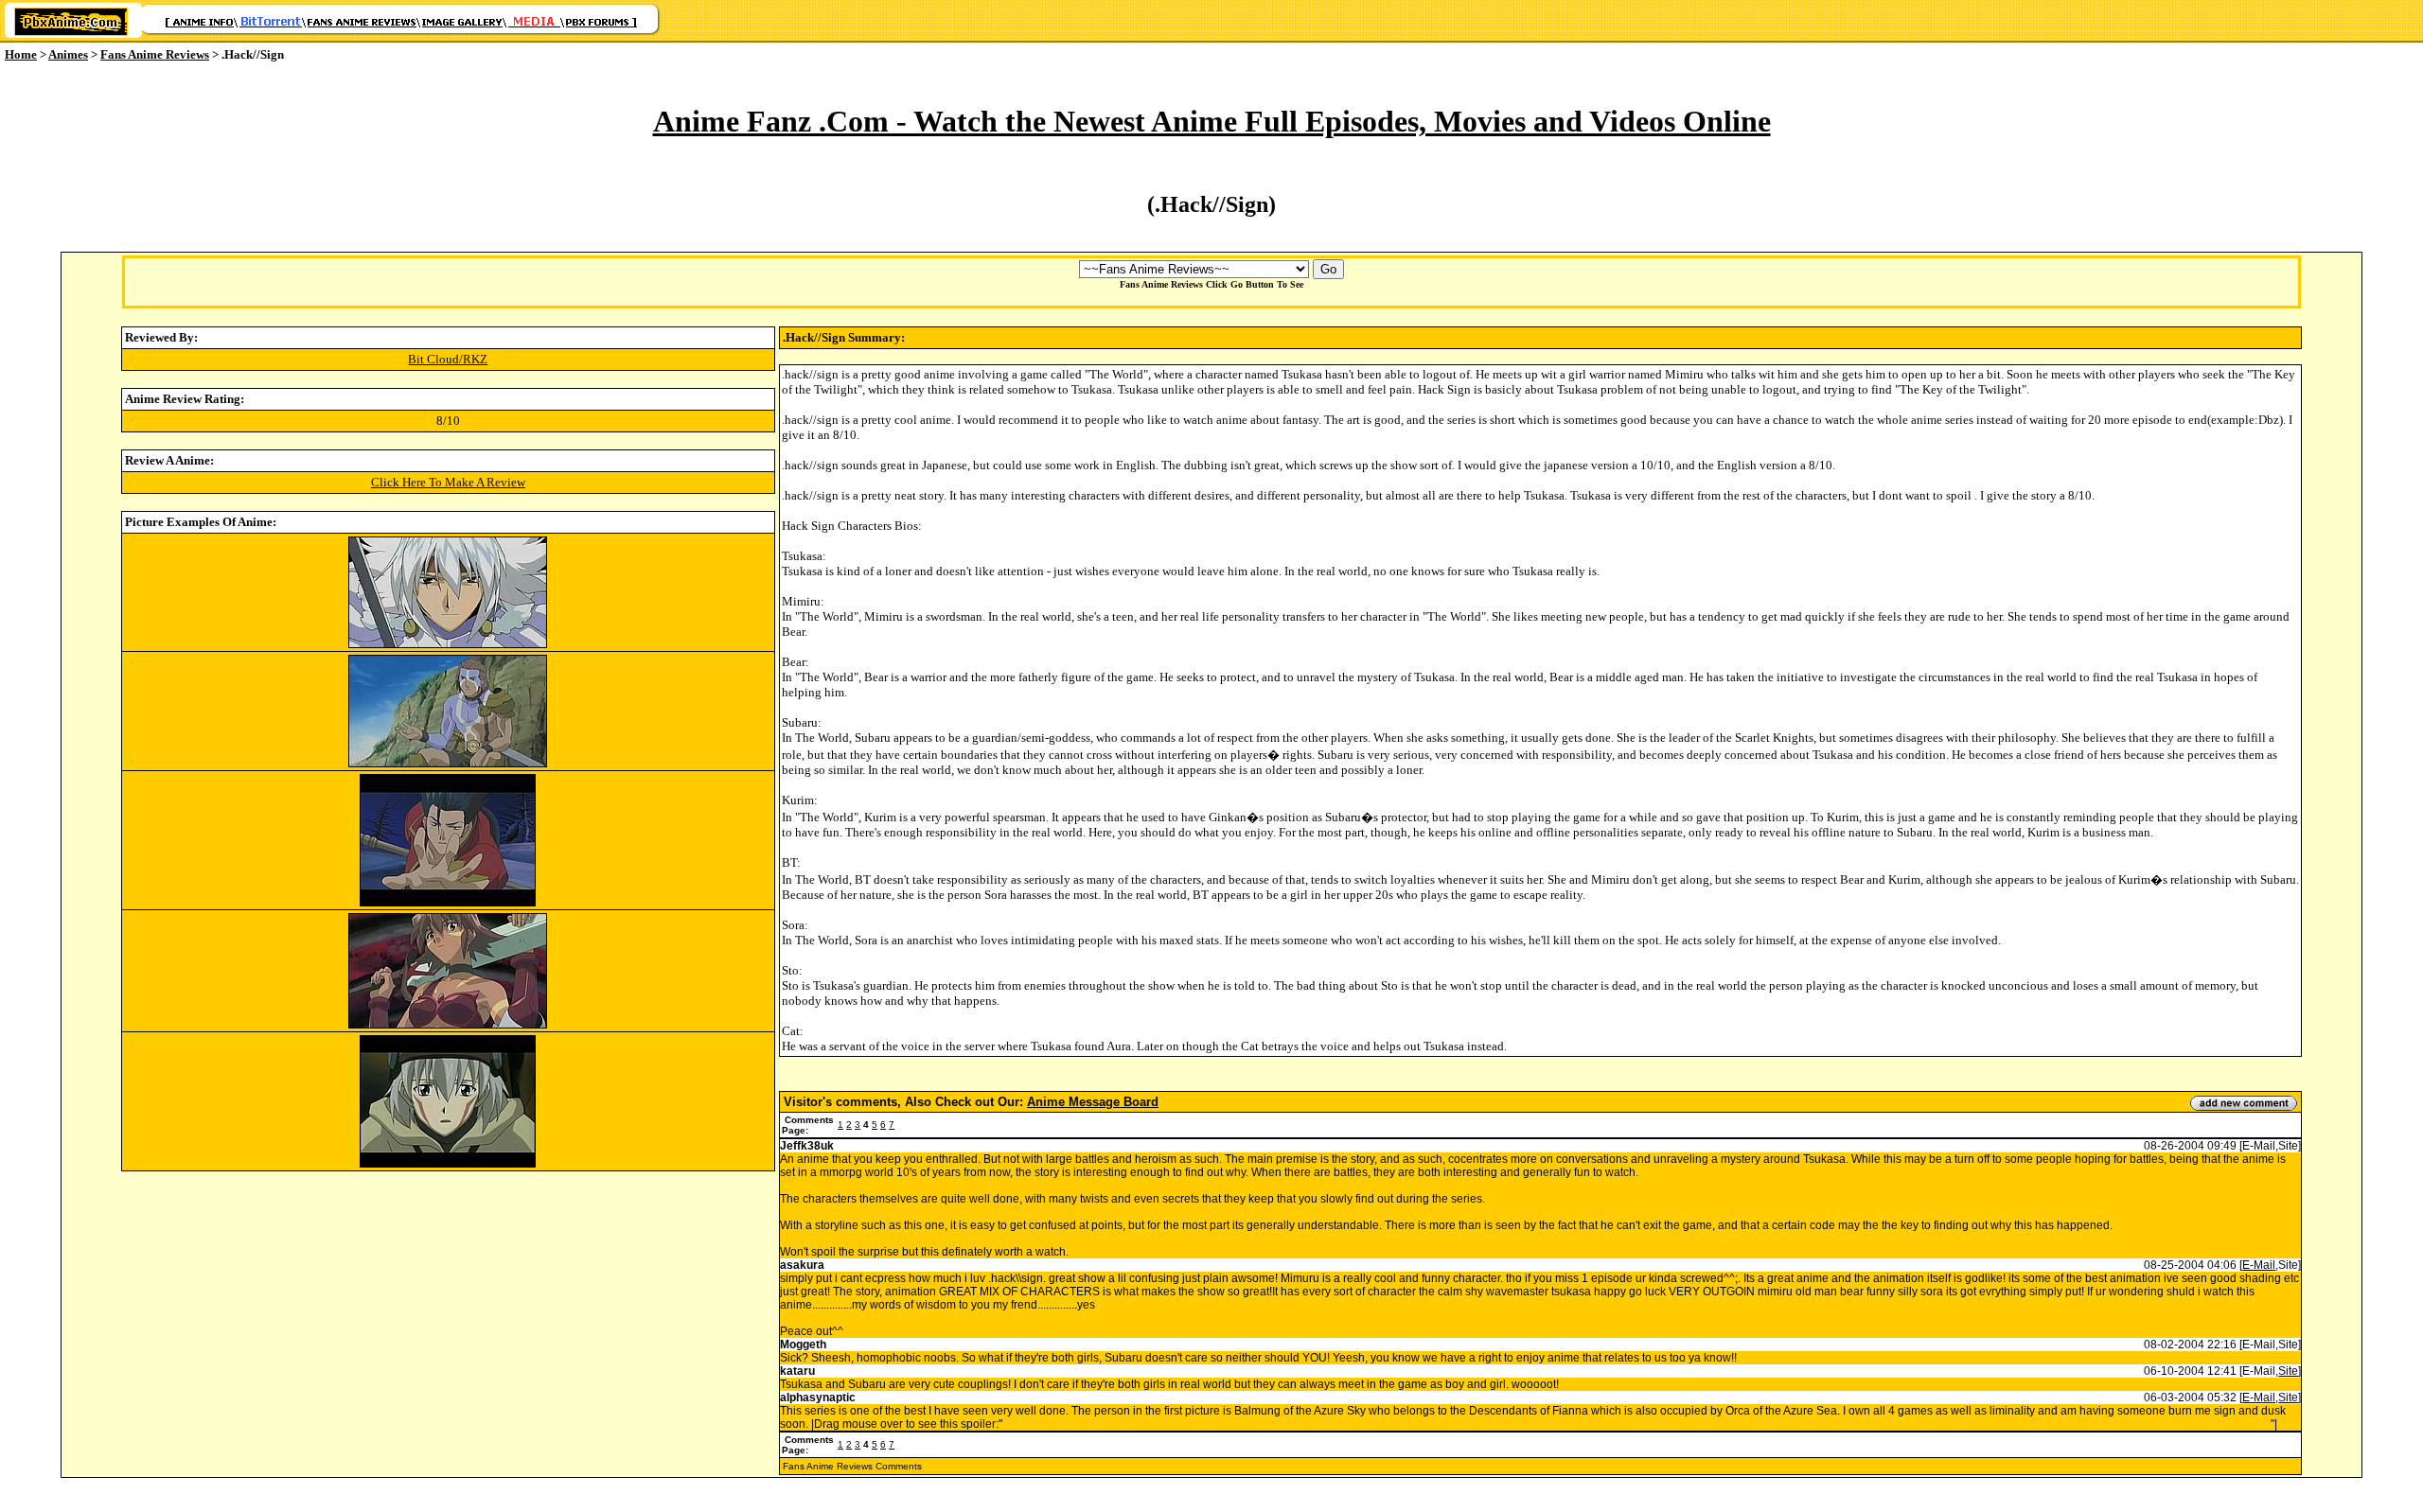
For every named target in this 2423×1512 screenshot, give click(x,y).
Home (21, 54)
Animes (68, 54)
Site (2288, 1371)
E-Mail (2259, 1265)
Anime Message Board (1093, 1102)
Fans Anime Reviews (155, 54)
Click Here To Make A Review (448, 482)
